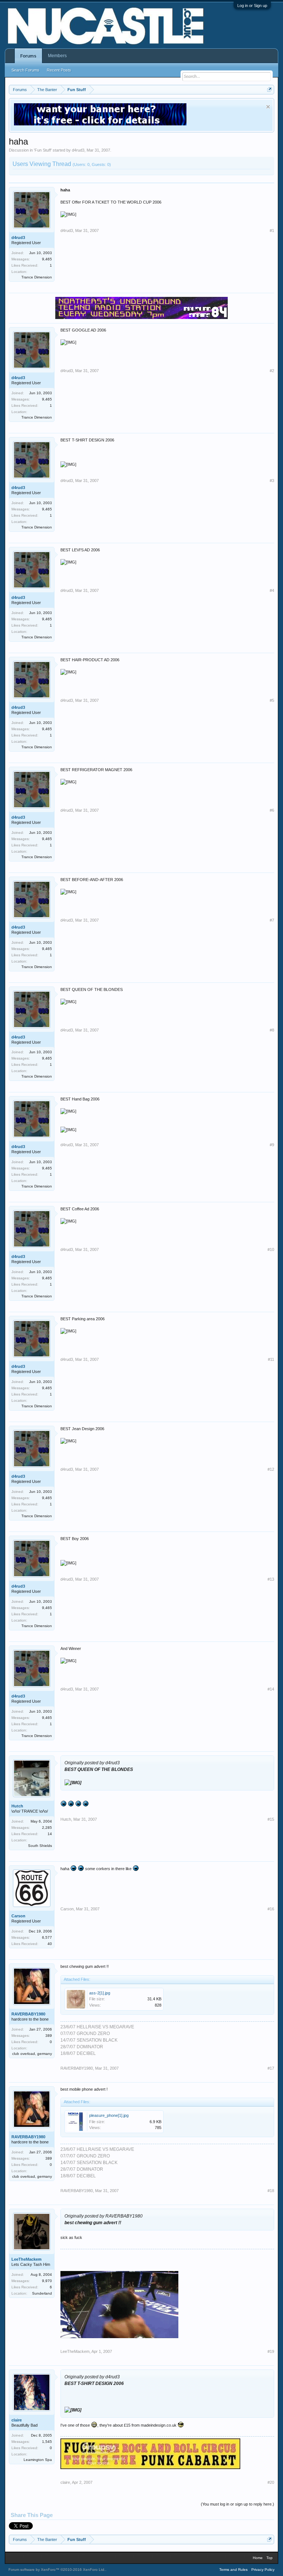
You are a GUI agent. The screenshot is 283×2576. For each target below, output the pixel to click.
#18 (271, 2191)
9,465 (47, 259)
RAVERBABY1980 (28, 2014)
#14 (271, 1689)
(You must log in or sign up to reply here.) (237, 2504)
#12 (271, 1469)
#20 (271, 2482)
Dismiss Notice (268, 107)
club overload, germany (32, 2054)
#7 (272, 920)
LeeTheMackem (27, 2259)
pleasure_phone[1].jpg (109, 2115)
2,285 (47, 1828)
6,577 (47, 1937)
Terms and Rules (233, 2570)
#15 (271, 1819)
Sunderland (42, 2293)
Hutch (17, 1806)
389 (49, 2036)
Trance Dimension (37, 277)
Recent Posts (59, 70)
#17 (271, 2068)
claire (17, 2420)
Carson (18, 1916)
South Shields (40, 1846)
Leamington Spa (38, 2460)
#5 (272, 700)
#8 (272, 1030)
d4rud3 (78, 150)
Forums (28, 56)
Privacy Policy (263, 2570)
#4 (272, 590)
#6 (272, 810)
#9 (272, 1145)
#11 (271, 1359)
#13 (271, 1579)
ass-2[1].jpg (100, 1993)
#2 (272, 371)
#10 (271, 1249)
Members (57, 56)
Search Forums (25, 70)
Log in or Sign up (252, 6)
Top (270, 2558)
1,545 (47, 2442)
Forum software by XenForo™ (57, 2570)
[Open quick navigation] (270, 89)
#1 (272, 230)
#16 (271, 1909)
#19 (271, 2351)
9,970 (47, 2281)
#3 (272, 481)
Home (258, 2558)
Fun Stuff (43, 150)
